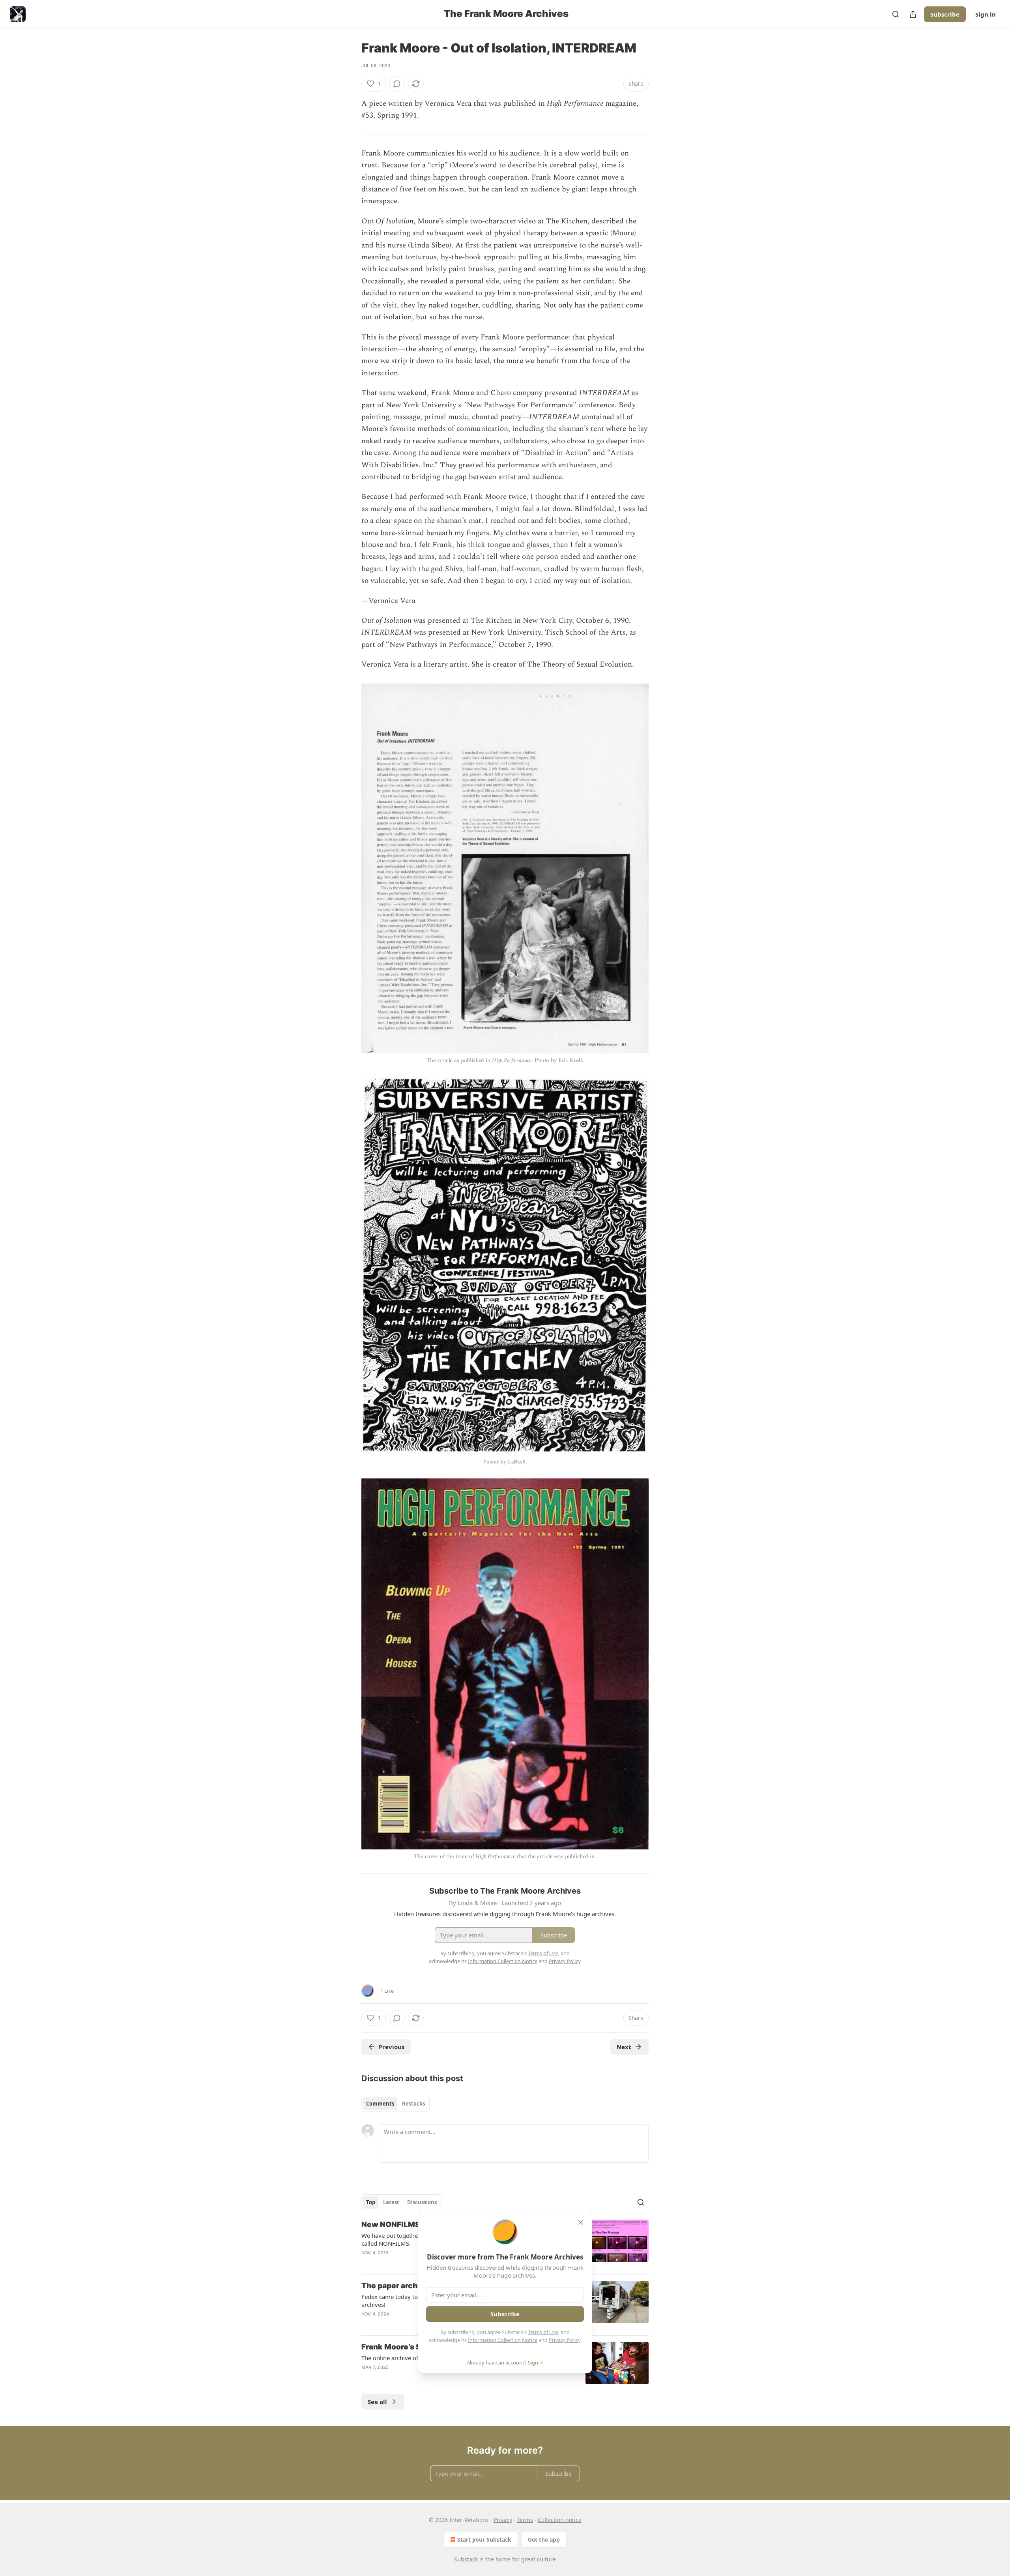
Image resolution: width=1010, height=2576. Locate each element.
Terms (525, 2520)
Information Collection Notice (503, 2340)
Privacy (503, 2520)
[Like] (367, 2263)
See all (377, 2402)
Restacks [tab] (413, 2104)
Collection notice (560, 2520)
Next (624, 2047)
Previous (392, 2047)
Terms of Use (543, 2332)
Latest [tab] (391, 2202)
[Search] (896, 14)
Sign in (986, 14)
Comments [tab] (380, 2104)
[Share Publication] (913, 14)
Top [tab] (371, 2202)
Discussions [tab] (422, 2202)
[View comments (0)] (397, 84)
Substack (466, 2559)
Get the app (544, 2539)
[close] (581, 2222)
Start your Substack (484, 2539)
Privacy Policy (565, 2340)
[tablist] (396, 2104)
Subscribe (945, 14)
